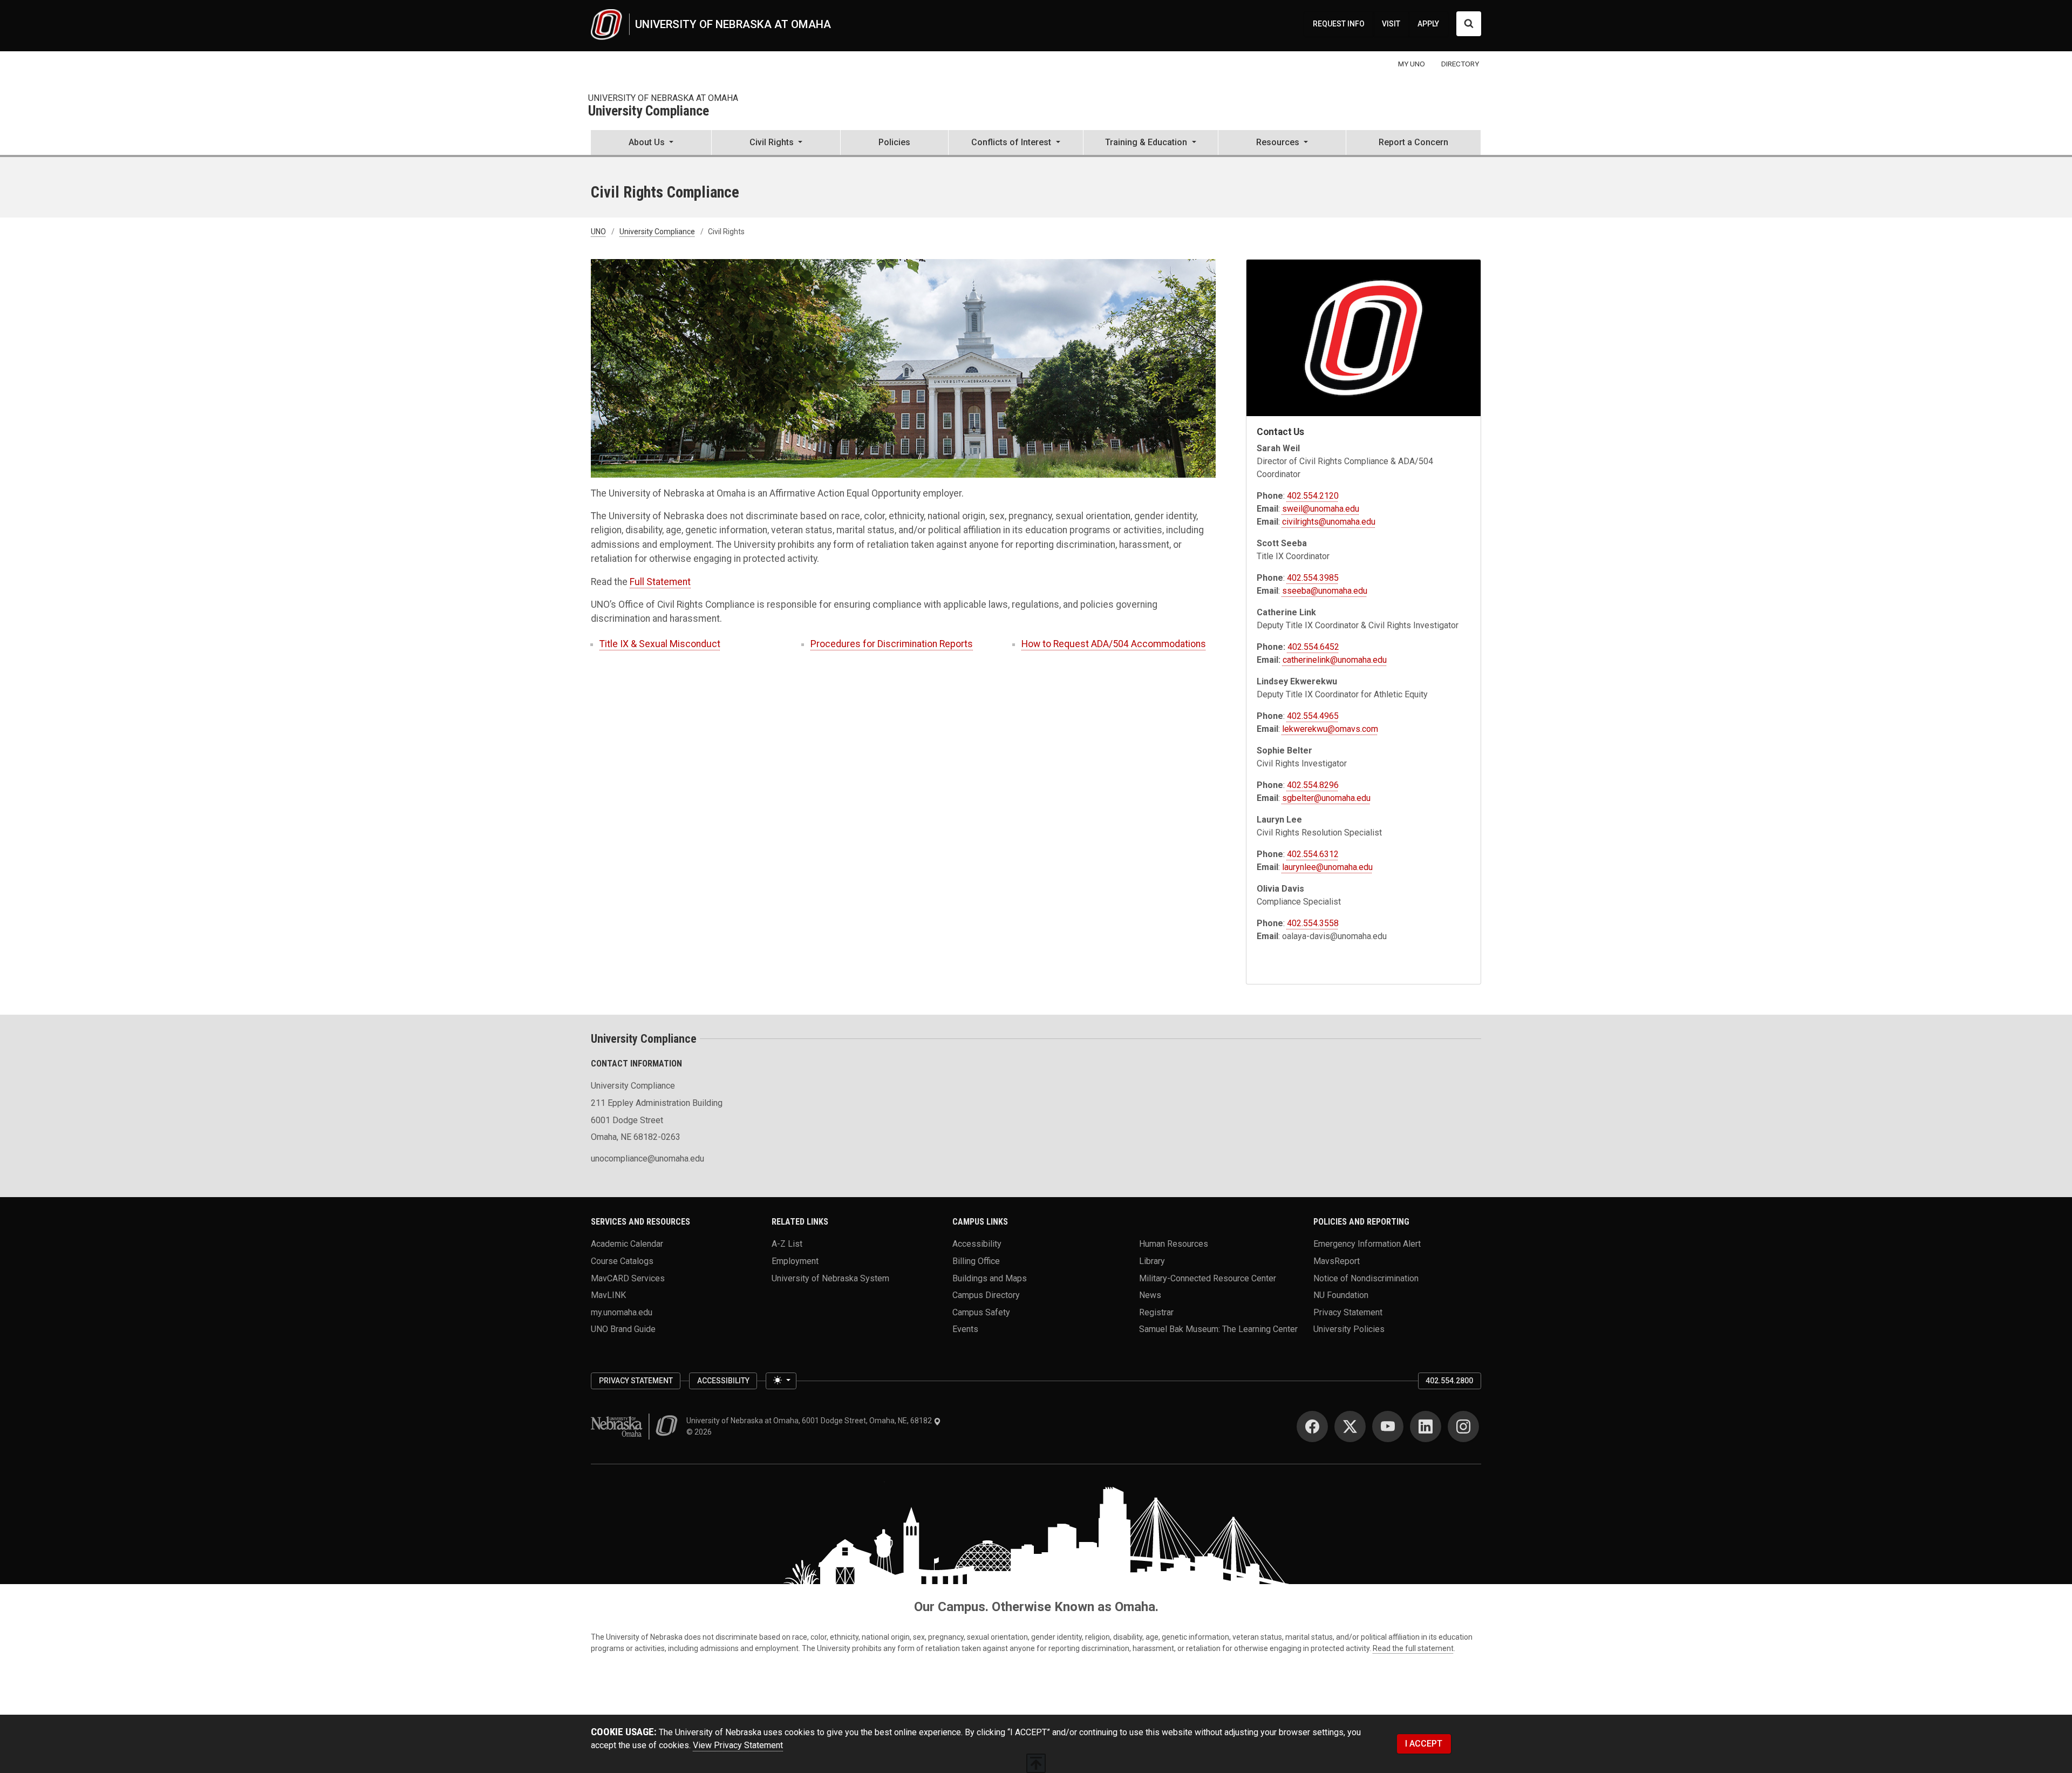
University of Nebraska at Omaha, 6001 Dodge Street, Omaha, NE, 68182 (810, 1421)
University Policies (1349, 1329)
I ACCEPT (1424, 1744)
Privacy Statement (1348, 1312)
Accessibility (977, 1244)
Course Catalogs (622, 1261)
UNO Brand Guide (623, 1329)
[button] (651, 144)
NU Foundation (1341, 1295)
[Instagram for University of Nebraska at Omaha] (1463, 1426)
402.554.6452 (1313, 647)
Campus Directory (986, 1295)
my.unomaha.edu (622, 1312)
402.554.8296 (1313, 785)
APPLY (1428, 24)
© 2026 (701, 1432)
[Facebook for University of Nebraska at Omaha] (1312, 1426)
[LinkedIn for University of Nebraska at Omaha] (1426, 1426)
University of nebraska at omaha (663, 98)
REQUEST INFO (1339, 24)
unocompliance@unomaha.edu (647, 1159)
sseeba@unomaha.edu (1325, 591)
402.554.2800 (1449, 1381)
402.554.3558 (1313, 923)
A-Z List (787, 1244)
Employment (795, 1261)
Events (965, 1329)
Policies (894, 142)
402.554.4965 (1313, 716)
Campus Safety (981, 1312)
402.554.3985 (1313, 578)
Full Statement (660, 582)
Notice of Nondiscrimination (1366, 1278)
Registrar (1156, 1312)
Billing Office (976, 1261)
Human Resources (1174, 1244)
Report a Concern (1413, 142)
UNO (598, 232)
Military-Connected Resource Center (1208, 1278)
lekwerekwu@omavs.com (1330, 729)
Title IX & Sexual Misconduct (660, 644)
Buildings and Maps (990, 1278)
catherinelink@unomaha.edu (1335, 660)
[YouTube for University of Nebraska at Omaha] (1388, 1426)
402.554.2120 (1313, 496)
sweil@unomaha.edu (1321, 509)
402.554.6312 (1313, 854)
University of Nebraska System (830, 1278)
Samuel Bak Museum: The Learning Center (1218, 1329)
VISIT (1391, 24)
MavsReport (1337, 1261)
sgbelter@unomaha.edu (1326, 798)
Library (1152, 1261)
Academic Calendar (627, 1244)
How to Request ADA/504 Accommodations (1114, 644)
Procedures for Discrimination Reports (892, 644)
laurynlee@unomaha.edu (1327, 867)
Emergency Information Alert (1367, 1244)
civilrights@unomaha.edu (1329, 522)
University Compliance (649, 111)
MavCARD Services (628, 1278)
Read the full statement (1413, 1648)
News (1150, 1295)
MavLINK (608, 1295)
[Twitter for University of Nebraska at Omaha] (1350, 1426)
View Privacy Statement (738, 1745)
